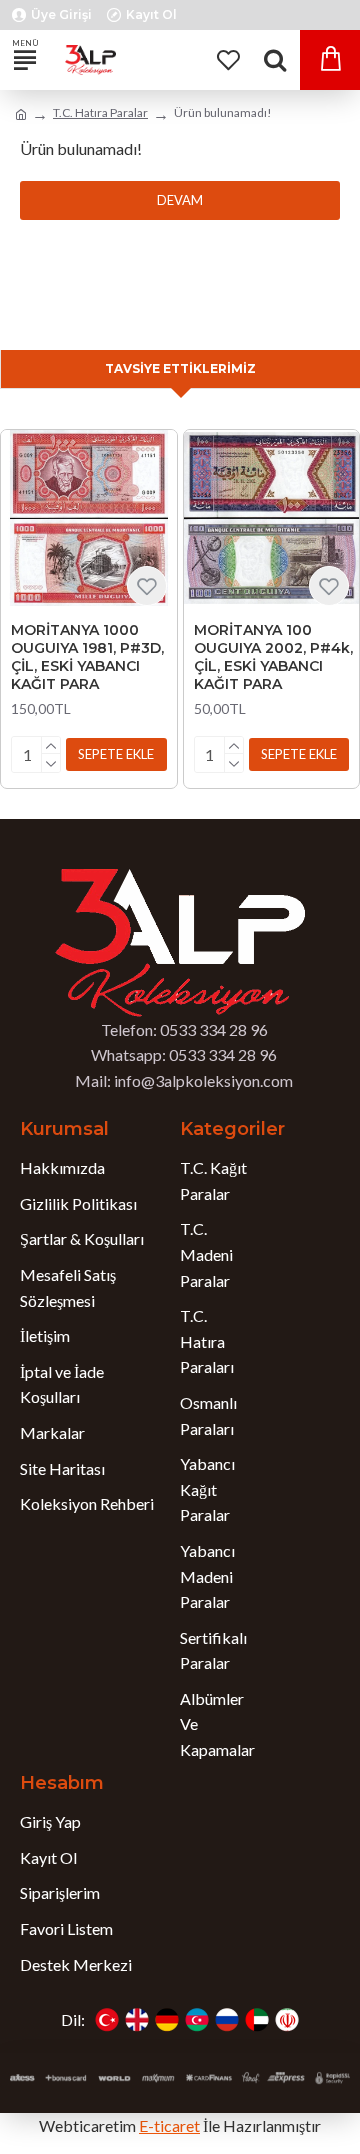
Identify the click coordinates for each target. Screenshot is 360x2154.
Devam (180, 200)
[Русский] (227, 2020)
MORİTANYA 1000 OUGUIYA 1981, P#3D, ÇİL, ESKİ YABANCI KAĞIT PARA (87, 657)
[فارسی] (287, 2020)
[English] (137, 2020)
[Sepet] (330, 60)
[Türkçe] (107, 2020)
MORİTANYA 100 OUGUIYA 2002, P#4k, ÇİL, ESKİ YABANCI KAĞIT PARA (273, 657)
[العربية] (257, 2020)
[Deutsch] (167, 2020)
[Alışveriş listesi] (227, 60)
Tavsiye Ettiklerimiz (180, 368)
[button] (116, 754)
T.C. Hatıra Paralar (100, 112)
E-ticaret (169, 2125)
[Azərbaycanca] (197, 2020)
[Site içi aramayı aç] (275, 60)
